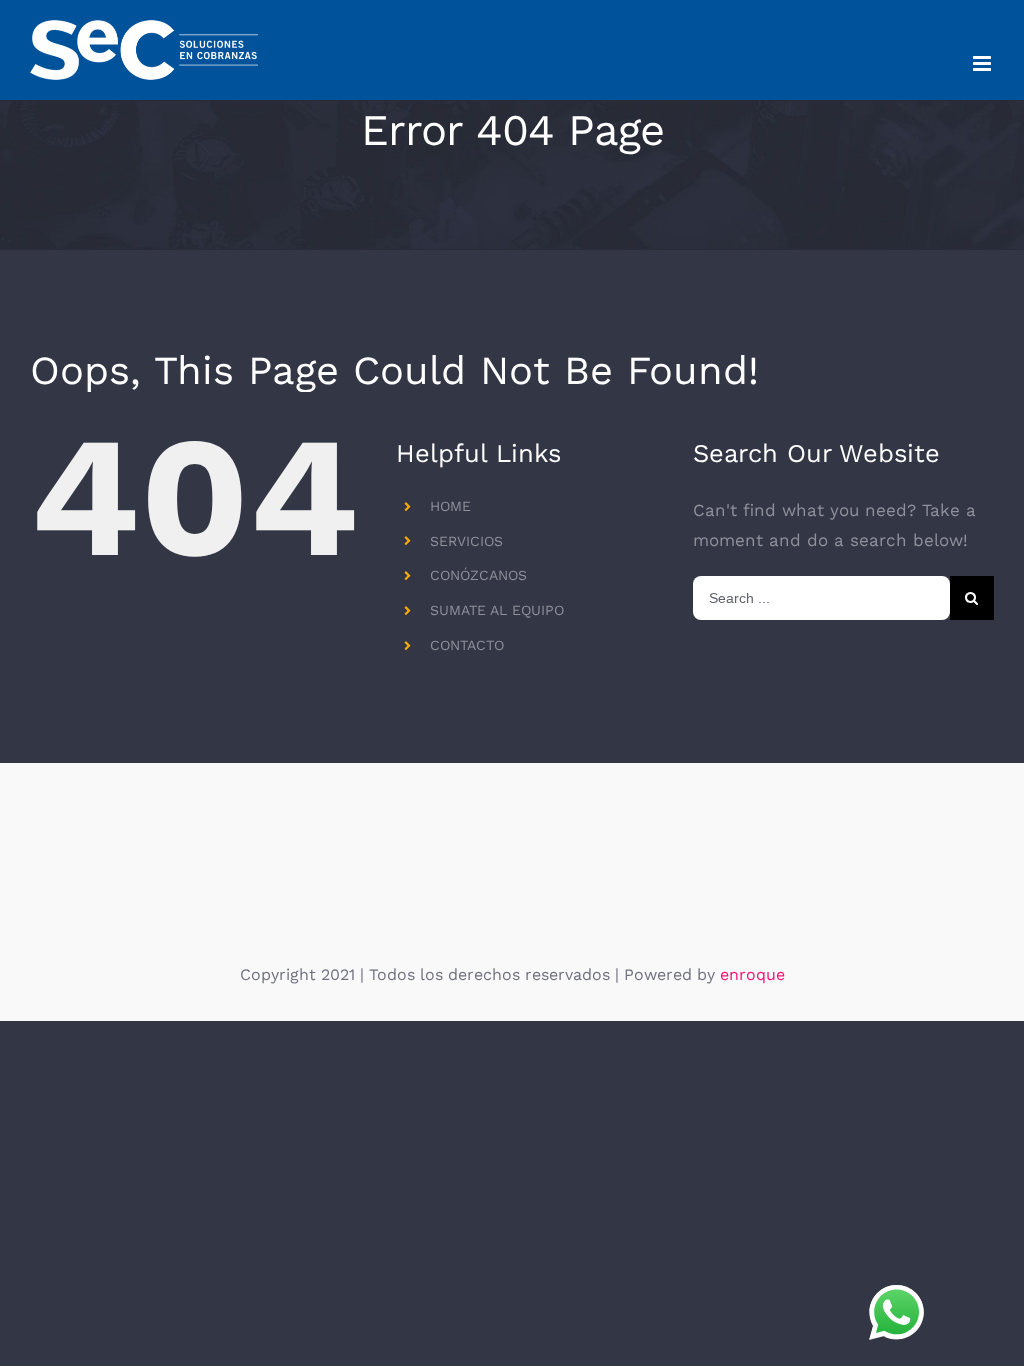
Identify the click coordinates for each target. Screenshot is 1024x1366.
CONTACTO (467, 645)
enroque (752, 974)
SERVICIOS (466, 541)
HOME (450, 506)
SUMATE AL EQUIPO (497, 610)
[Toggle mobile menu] (983, 63)
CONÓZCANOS (478, 575)
